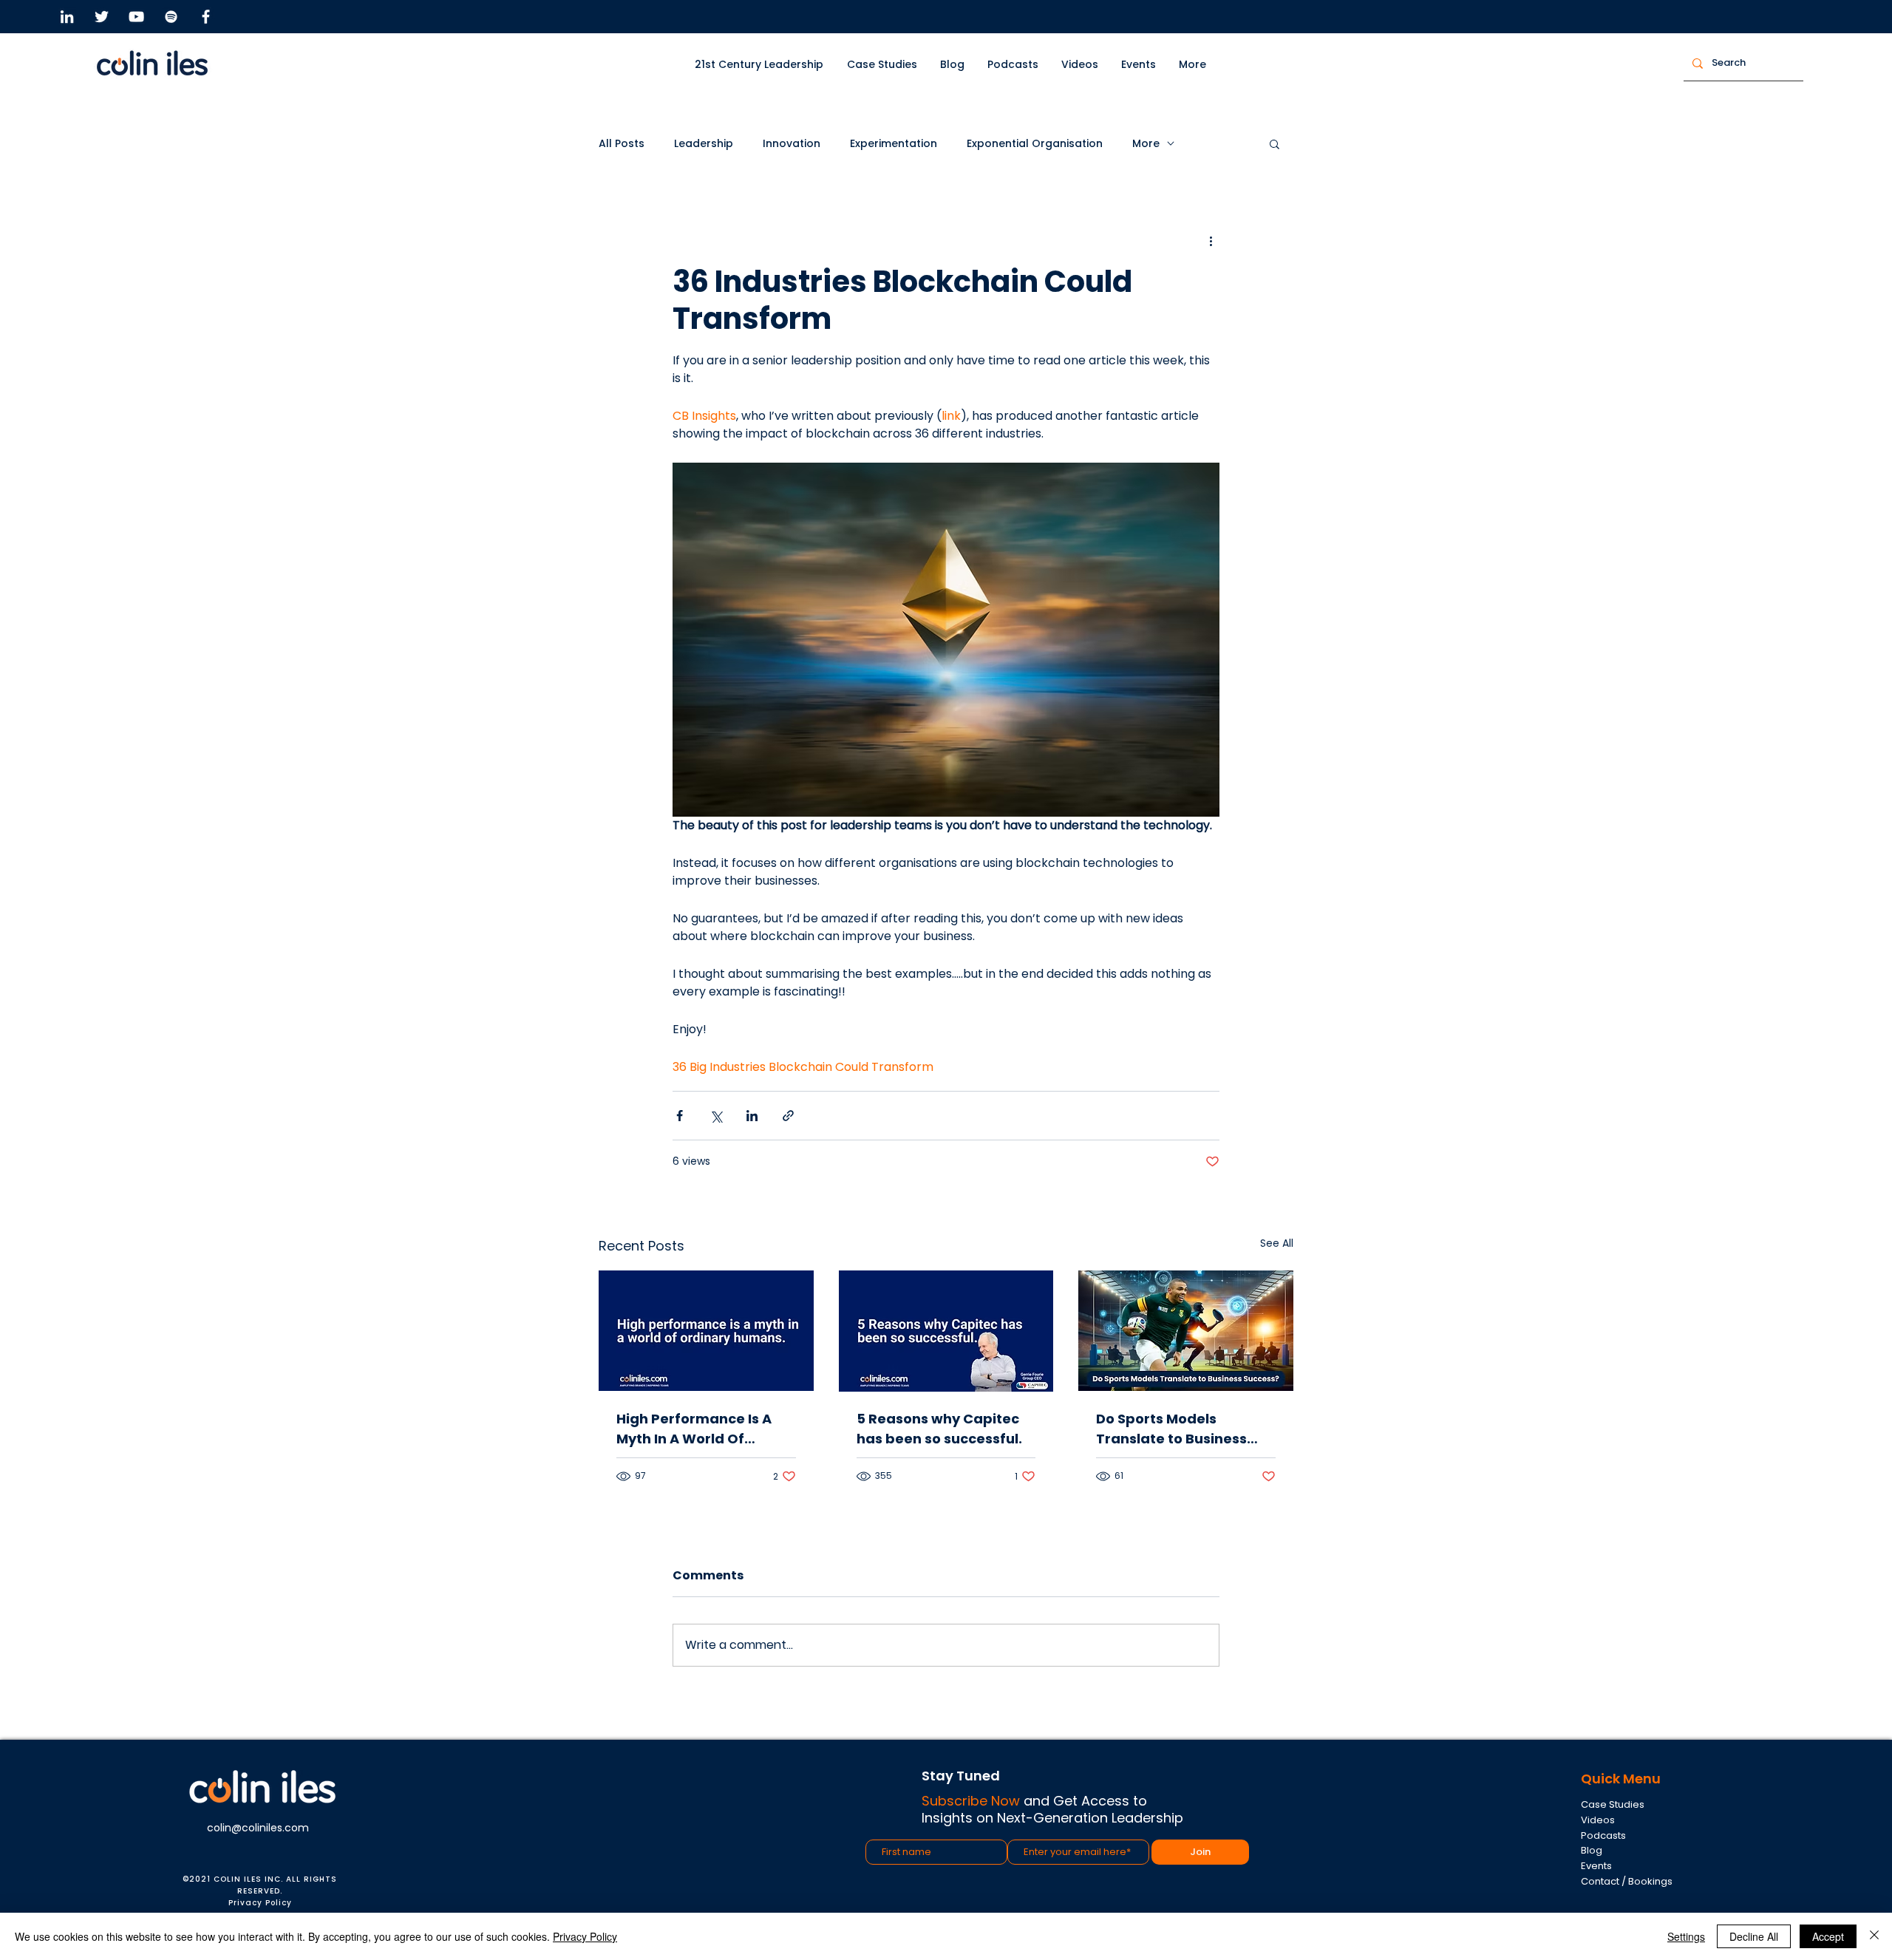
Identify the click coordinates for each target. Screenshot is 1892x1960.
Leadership (704, 144)
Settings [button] (1686, 1936)
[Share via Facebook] (680, 1116)
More (1146, 144)
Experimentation (894, 144)
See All (1277, 1243)
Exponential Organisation (1035, 144)
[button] (882, 65)
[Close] (1874, 1936)
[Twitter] (102, 17)
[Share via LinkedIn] (752, 1116)
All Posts (622, 144)
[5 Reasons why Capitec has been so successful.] (946, 1331)
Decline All (1754, 1936)
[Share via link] (788, 1116)
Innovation (792, 144)
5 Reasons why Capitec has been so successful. (939, 1429)
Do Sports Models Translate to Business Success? (1171, 1429)
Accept (1828, 1936)
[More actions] (1211, 241)
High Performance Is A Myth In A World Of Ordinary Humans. (694, 1429)
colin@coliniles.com (258, 1828)
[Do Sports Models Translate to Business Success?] (1186, 1331)
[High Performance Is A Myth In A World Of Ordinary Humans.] (706, 1331)
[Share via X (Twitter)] (716, 1116)
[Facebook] (206, 17)
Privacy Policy (260, 1903)
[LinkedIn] (67, 17)
